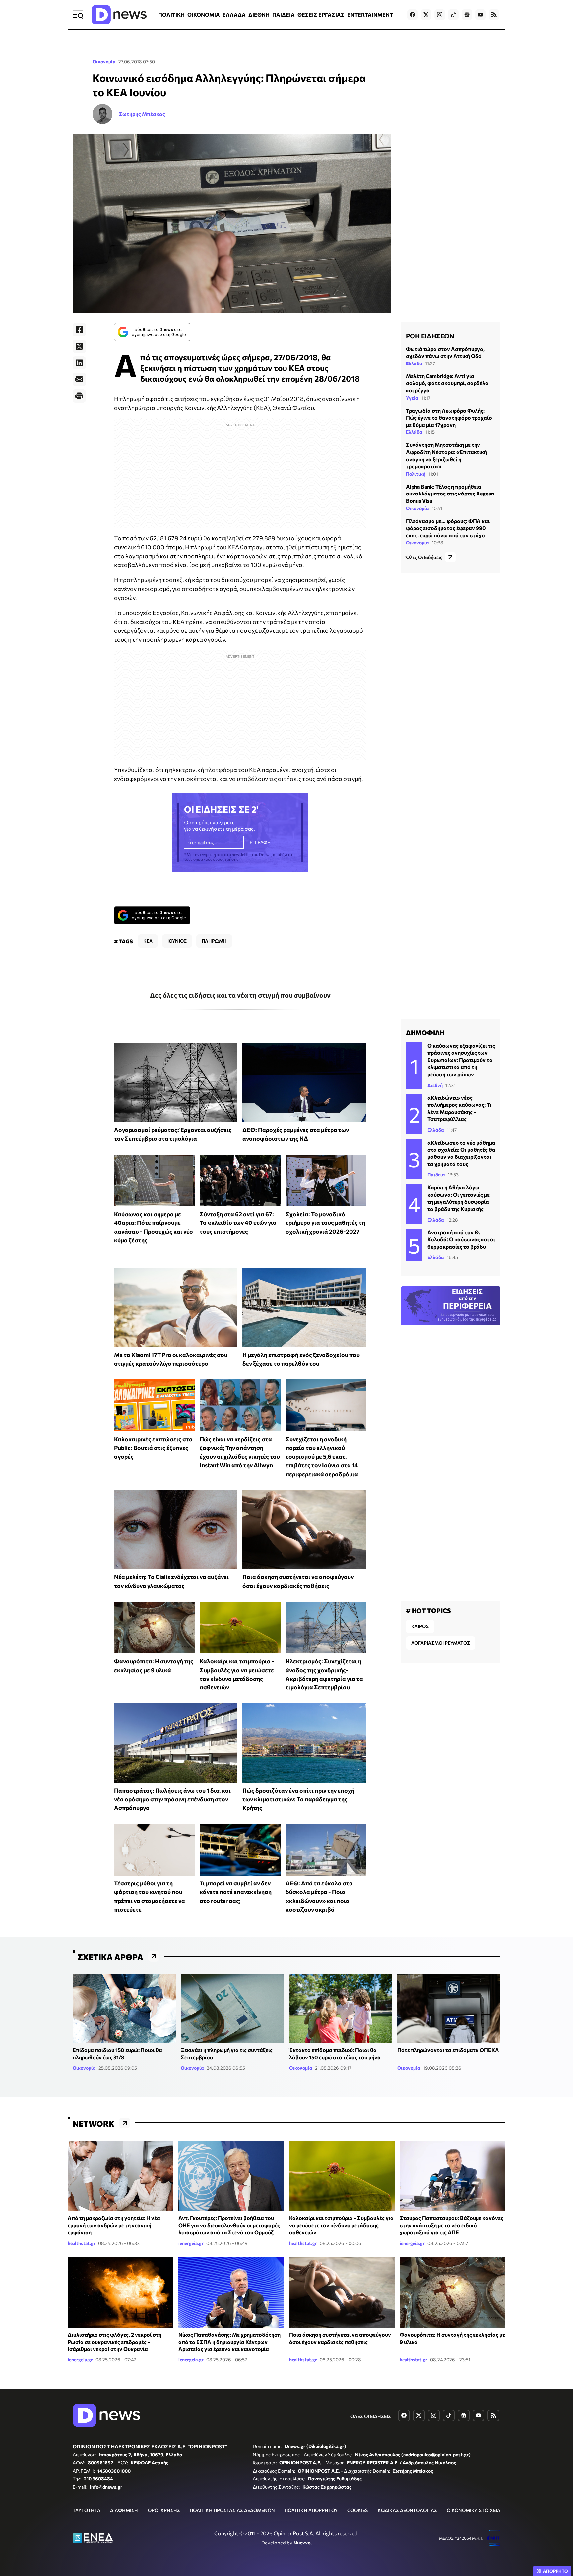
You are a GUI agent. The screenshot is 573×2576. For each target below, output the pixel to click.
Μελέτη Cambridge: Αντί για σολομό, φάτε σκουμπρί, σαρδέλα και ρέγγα (447, 383)
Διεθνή (435, 1085)
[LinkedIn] (79, 363)
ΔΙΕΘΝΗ (259, 14)
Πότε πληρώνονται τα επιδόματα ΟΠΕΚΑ (448, 2050)
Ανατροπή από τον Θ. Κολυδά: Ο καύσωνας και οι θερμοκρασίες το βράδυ (461, 1239)
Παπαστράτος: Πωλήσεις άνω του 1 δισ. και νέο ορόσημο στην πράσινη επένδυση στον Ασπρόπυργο (172, 1799)
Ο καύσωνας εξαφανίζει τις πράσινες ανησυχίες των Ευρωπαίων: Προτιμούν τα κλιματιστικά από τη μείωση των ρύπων (461, 1060)
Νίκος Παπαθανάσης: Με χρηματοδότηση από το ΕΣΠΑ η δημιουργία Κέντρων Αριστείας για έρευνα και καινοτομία (229, 2342)
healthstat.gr (82, 2243)
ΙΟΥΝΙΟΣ (177, 941)
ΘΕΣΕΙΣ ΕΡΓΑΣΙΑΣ (321, 14)
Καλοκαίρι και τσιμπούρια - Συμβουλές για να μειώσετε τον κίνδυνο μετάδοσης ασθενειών (341, 2225)
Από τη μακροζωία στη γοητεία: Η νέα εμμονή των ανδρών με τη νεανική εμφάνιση (114, 2225)
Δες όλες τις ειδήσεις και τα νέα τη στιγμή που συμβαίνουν (240, 995)
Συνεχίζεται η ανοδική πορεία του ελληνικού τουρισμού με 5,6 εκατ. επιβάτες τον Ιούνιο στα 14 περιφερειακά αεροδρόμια (322, 1456)
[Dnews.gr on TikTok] (453, 15)
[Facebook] (79, 330)
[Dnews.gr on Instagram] (440, 15)
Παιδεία (436, 1175)
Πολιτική (416, 474)
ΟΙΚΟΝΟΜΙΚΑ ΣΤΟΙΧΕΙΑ (474, 2510)
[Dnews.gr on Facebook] (413, 15)
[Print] (79, 396)
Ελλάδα (414, 363)
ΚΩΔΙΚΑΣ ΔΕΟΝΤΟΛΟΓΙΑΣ (407, 2510)
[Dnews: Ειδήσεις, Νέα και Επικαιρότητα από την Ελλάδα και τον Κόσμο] (119, 15)
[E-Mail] (79, 379)
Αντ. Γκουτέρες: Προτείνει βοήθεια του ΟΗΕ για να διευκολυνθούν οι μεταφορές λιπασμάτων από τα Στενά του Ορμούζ (229, 2225)
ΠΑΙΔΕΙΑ (284, 14)
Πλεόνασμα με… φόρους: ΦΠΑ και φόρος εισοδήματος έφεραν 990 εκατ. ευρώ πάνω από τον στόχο (448, 528)
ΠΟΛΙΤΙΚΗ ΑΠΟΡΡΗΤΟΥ (311, 2510)
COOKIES (357, 2510)
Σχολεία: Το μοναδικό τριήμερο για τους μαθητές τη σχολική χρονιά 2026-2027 (325, 1223)
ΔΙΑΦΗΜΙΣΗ (124, 2510)
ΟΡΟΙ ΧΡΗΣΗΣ (164, 2510)
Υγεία (412, 398)
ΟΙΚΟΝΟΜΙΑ (204, 14)
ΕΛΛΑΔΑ (234, 14)
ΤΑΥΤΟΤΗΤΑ (87, 2510)
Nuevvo (302, 2543)
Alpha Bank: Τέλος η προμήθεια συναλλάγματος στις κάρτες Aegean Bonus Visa (450, 494)
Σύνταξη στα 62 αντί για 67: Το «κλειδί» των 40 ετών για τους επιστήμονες (238, 1223)
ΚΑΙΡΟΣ (420, 1626)
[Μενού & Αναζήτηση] (78, 15)
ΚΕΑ (148, 941)
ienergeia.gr (191, 2243)
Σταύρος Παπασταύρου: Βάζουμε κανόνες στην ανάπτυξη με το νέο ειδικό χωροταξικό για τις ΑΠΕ (451, 2225)
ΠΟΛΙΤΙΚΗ (171, 14)
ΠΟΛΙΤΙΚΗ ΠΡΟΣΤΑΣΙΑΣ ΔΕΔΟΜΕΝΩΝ (232, 2510)
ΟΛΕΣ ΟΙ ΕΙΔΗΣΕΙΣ (371, 2416)
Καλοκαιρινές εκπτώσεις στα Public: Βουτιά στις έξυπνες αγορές (153, 1448)
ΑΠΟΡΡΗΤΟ (556, 2571)
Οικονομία (104, 62)
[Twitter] (79, 346)
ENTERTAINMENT (370, 14)
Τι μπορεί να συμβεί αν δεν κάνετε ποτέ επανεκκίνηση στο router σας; (236, 1892)
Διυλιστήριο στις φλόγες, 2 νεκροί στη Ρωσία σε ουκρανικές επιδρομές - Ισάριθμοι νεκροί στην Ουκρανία (115, 2342)
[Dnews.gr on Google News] (467, 15)
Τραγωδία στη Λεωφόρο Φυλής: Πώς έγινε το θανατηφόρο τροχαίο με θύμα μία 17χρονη (449, 418)
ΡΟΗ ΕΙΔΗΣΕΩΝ (430, 336)
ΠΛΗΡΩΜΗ (214, 941)
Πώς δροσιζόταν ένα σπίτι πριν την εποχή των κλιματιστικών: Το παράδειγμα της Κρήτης (298, 1799)
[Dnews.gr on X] (426, 15)
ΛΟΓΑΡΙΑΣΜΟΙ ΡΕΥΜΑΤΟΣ (441, 1643)
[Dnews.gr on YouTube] (480, 15)
